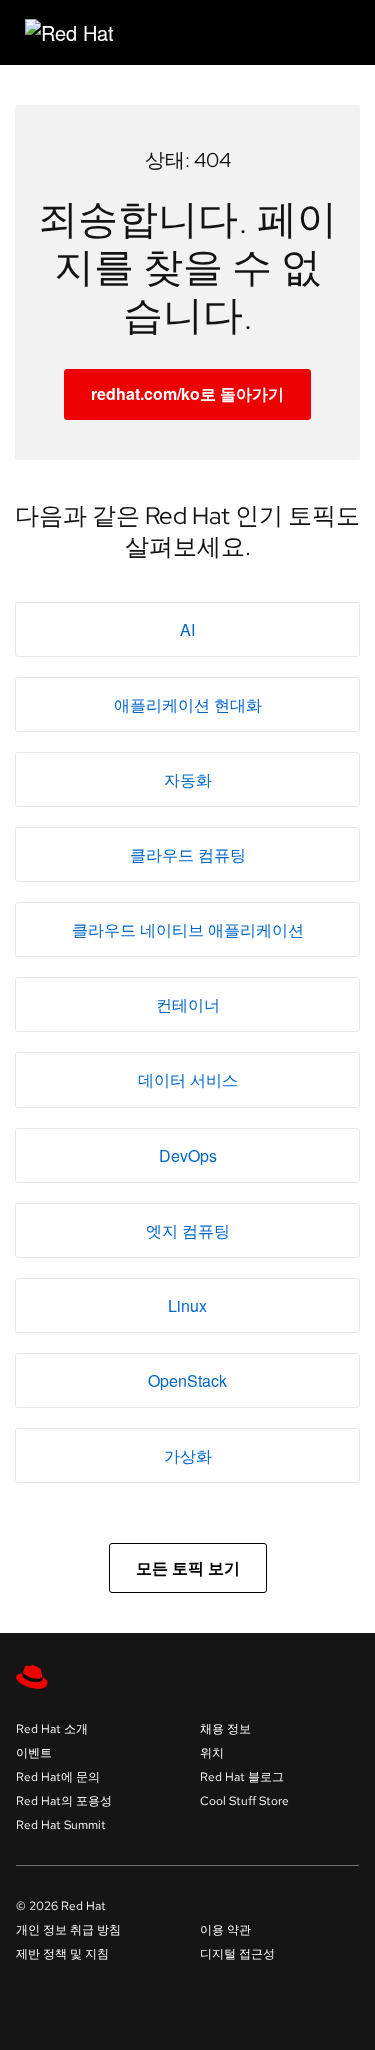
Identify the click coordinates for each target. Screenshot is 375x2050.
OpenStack (187, 1380)
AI (187, 629)
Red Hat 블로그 (242, 1777)
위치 (212, 1753)
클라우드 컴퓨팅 (188, 854)
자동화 (188, 779)
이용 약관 (225, 1930)
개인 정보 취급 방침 (68, 1930)
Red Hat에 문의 (58, 1777)
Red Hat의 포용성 (64, 1801)
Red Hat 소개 (52, 1729)
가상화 (188, 1455)
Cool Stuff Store (244, 1801)
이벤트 (34, 1753)
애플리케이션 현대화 (188, 704)
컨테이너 (188, 1004)
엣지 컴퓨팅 (188, 1230)
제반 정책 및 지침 (62, 1954)
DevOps (188, 1155)
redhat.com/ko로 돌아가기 (187, 393)
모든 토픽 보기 (188, 1567)
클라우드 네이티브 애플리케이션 (188, 929)
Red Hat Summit (61, 1825)
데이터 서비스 (188, 1079)
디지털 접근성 (237, 1954)
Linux (187, 1305)
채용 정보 (225, 1729)
